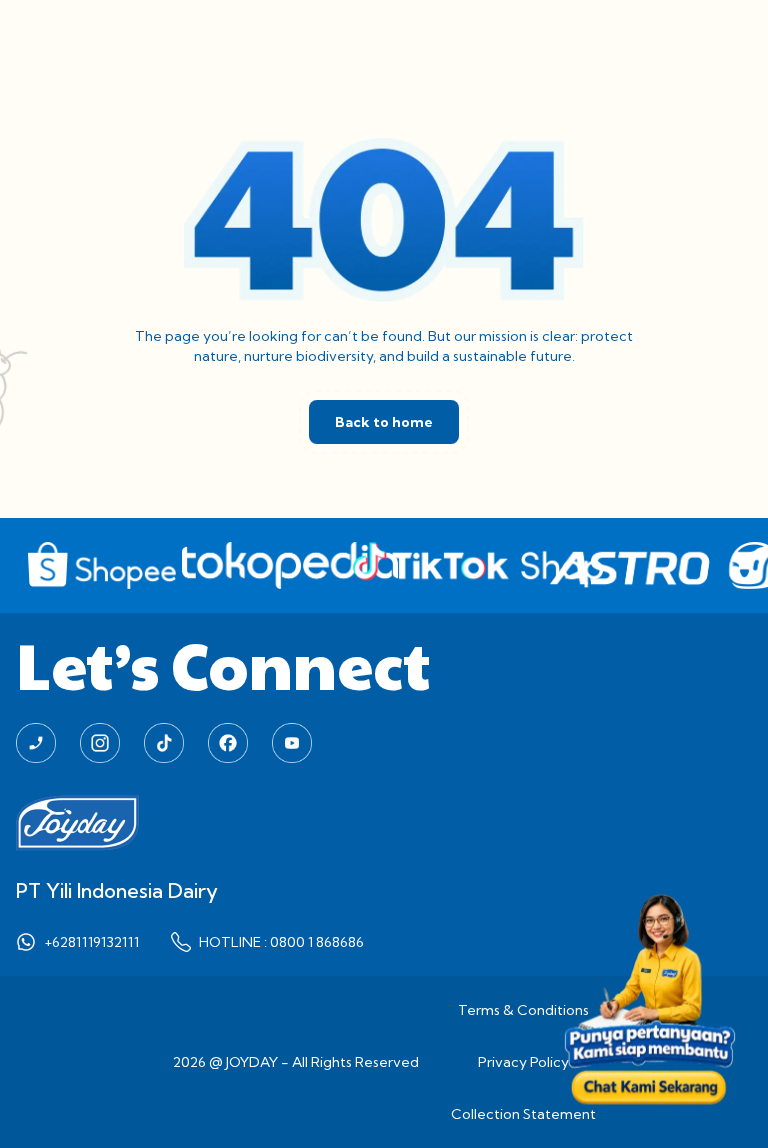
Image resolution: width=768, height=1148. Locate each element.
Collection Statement (523, 1114)
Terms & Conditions (523, 1010)
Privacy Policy (523, 1062)
